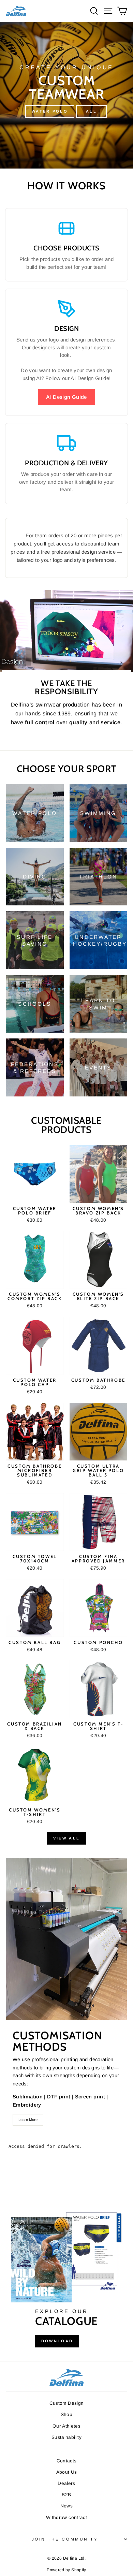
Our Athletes (66, 2426)
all (91, 111)
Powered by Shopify (66, 2570)
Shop (66, 2414)
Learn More (28, 2120)
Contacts (67, 2461)
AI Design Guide (66, 397)
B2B (66, 2495)
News (66, 2506)
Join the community (65, 2539)
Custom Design (67, 2403)
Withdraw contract (66, 2517)
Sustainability (66, 2437)
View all (66, 1838)
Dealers (66, 2483)
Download (57, 2341)
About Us (67, 2472)
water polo (50, 111)
